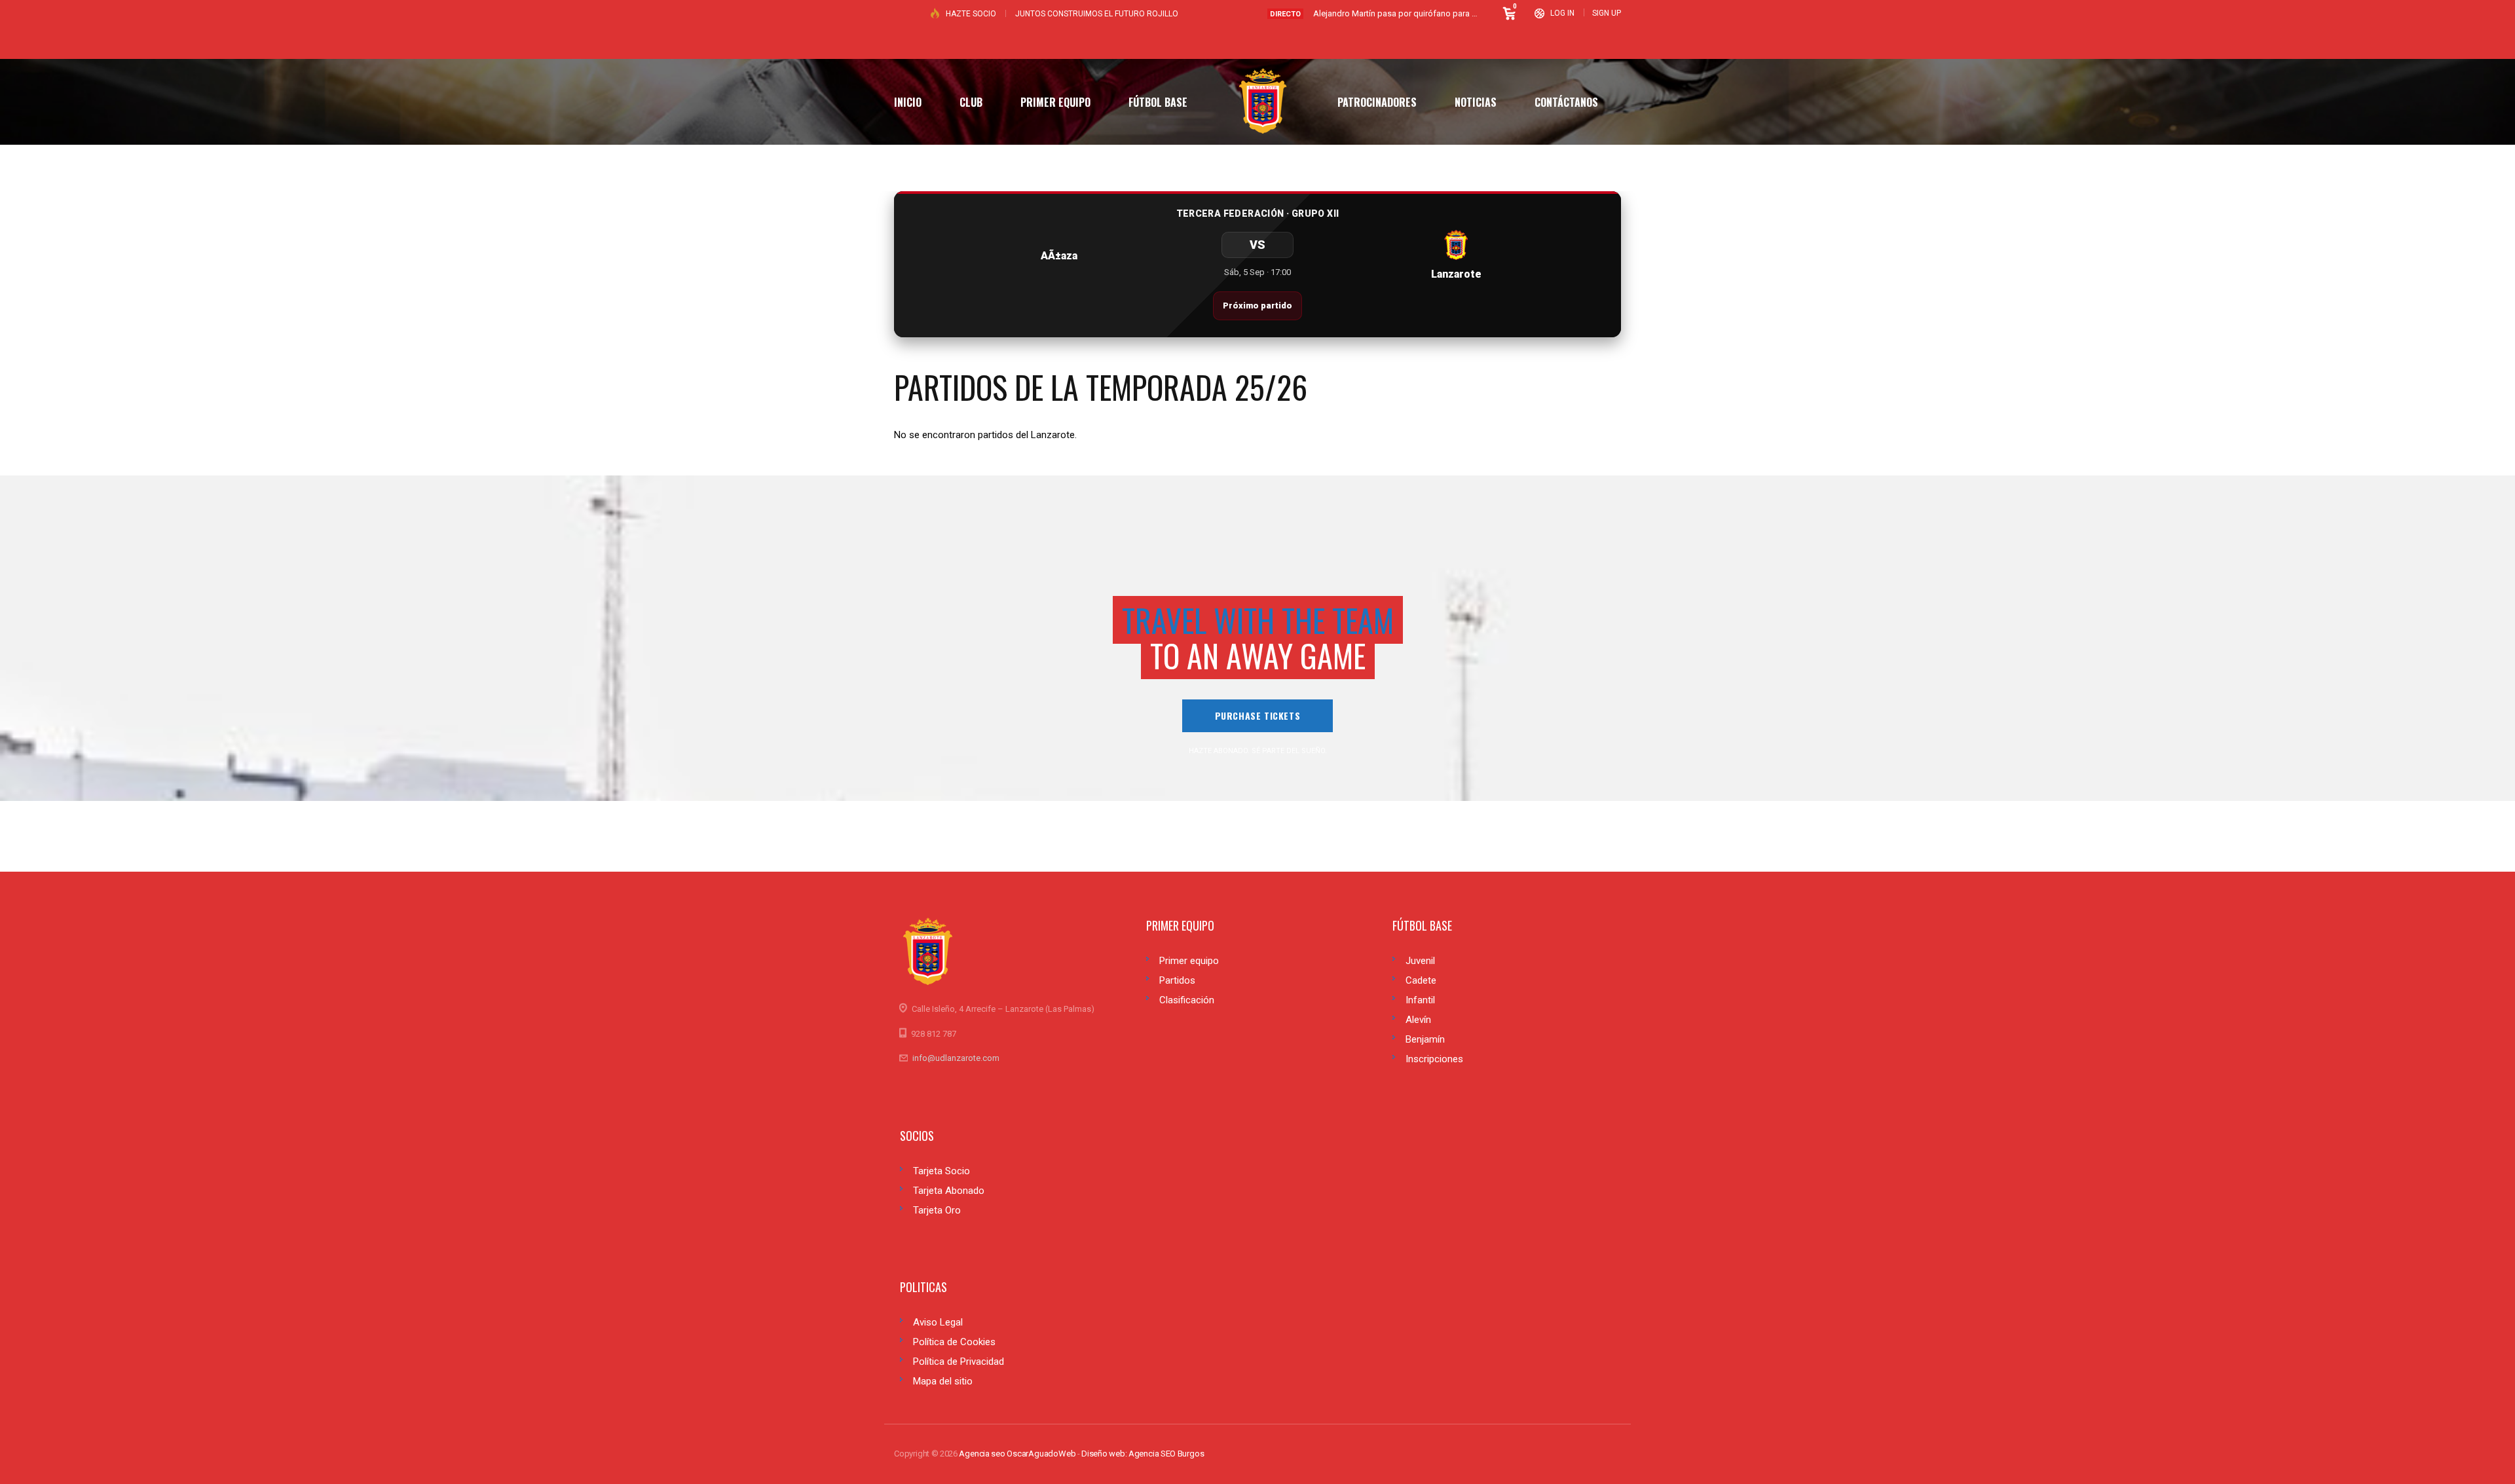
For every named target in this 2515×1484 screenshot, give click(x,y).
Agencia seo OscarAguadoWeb (1017, 1454)
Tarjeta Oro (937, 1210)
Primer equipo (1189, 961)
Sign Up (1607, 13)
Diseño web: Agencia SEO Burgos (1143, 1454)
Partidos (1177, 980)
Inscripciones (1434, 1059)
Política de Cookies (954, 1342)
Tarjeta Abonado (949, 1191)
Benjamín (1425, 1039)
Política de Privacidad (959, 1362)
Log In (1562, 13)
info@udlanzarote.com (956, 1058)
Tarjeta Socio (941, 1171)
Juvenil (1420, 961)
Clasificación (1187, 1000)
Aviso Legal (938, 1322)
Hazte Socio (971, 14)
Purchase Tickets (1258, 715)
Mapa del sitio (943, 1381)
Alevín (1418, 1020)
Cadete (1421, 980)
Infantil (1420, 1000)
